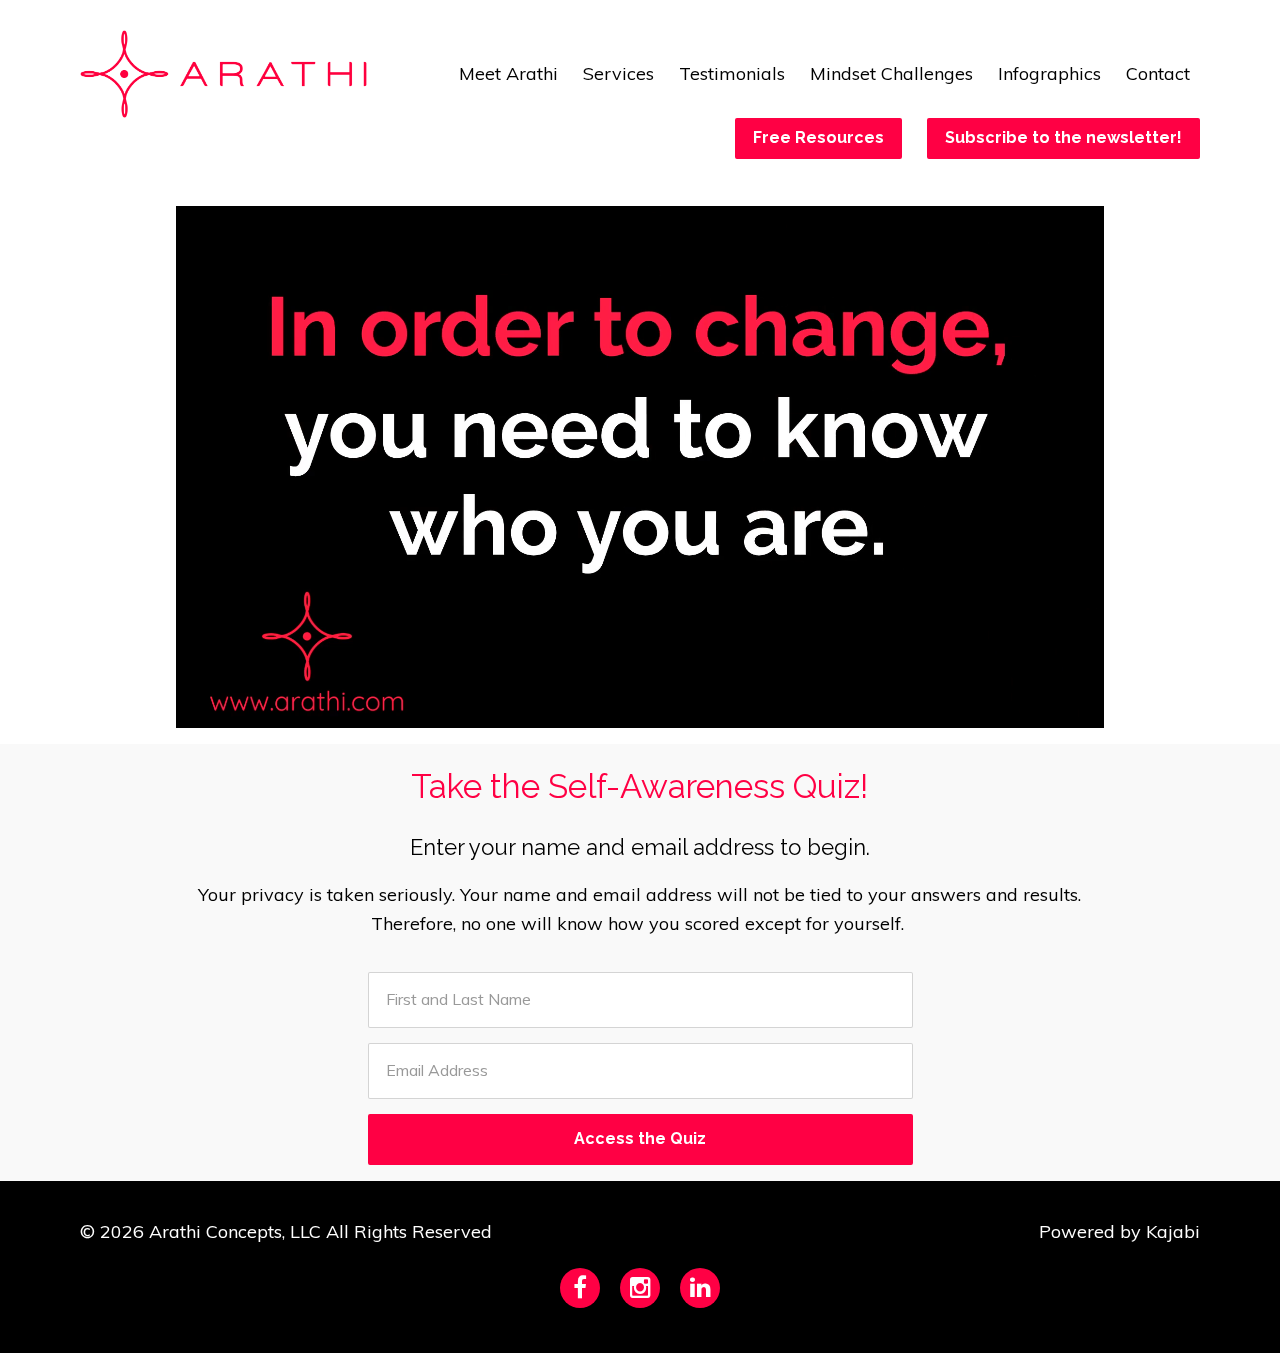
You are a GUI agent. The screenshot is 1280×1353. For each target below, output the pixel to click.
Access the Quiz (640, 1138)
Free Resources (818, 137)
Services (618, 73)
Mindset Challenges (891, 73)
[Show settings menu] (1045, 712)
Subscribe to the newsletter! (1063, 137)
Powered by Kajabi (1119, 1231)
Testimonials (732, 73)
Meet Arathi (508, 73)
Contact (1158, 73)
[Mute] (1005, 712)
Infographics (1049, 73)
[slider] (621, 712)
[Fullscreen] (1085, 712)
